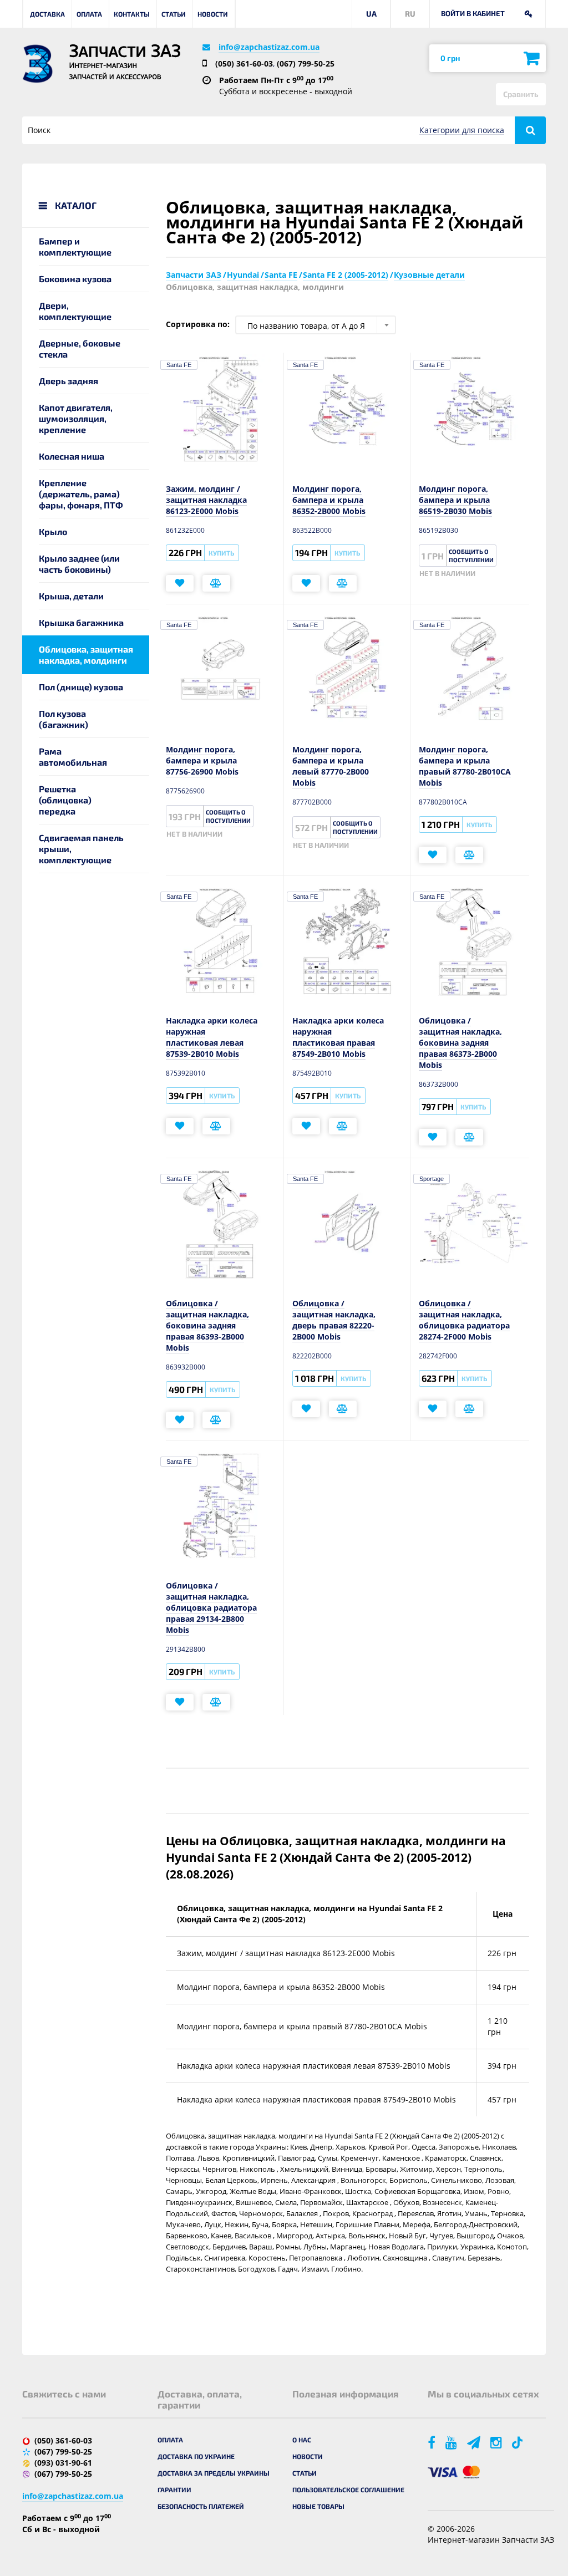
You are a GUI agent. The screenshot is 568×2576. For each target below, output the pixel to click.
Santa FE (179, 365)
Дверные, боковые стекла (80, 348)
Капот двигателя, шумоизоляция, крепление (76, 418)
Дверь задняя (69, 381)
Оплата (89, 14)
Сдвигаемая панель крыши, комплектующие (81, 849)
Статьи (174, 14)
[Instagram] (497, 2442)
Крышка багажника (81, 622)
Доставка (47, 14)
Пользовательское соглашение (348, 2490)
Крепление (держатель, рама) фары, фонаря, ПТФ (81, 494)
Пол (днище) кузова (81, 687)
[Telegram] (475, 2442)
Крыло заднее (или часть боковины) (79, 564)
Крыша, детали (71, 596)
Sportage (432, 1179)
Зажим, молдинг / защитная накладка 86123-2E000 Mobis (206, 500)
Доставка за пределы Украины (214, 2473)
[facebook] (432, 2442)
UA (371, 14)
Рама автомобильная (73, 757)
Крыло (53, 531)
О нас (302, 2440)
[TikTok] (519, 2442)
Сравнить (521, 94)
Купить (221, 553)
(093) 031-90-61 (63, 2463)
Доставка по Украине (196, 2456)
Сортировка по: (198, 324)
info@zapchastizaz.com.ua (269, 47)
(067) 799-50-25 (306, 63)
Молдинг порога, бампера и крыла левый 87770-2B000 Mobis (331, 766)
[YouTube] (452, 2442)
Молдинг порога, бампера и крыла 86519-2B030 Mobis (455, 500)
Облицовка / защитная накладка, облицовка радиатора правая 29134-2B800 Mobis (211, 1608)
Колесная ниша (72, 456)
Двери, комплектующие (75, 311)
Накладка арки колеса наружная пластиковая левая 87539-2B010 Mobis (212, 1037)
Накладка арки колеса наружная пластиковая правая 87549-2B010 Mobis (338, 1037)
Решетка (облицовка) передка (65, 800)
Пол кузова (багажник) (64, 719)
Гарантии (174, 2490)
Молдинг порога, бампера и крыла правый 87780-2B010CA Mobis (465, 766)
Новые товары (318, 2506)
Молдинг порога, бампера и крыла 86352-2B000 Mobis (329, 500)
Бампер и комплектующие (75, 246)
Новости (213, 14)
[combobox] (316, 325)
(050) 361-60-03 (244, 63)
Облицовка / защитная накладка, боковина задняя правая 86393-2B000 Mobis (207, 1325)
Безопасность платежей (201, 2506)
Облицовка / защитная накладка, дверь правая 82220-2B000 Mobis (334, 1320)
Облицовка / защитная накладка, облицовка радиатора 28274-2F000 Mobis (464, 1320)
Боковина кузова (75, 279)
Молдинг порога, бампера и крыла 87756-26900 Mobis (202, 760)
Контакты (132, 14)
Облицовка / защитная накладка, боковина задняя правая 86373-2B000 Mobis (460, 1043)
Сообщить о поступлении (471, 556)
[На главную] (37, 64)
